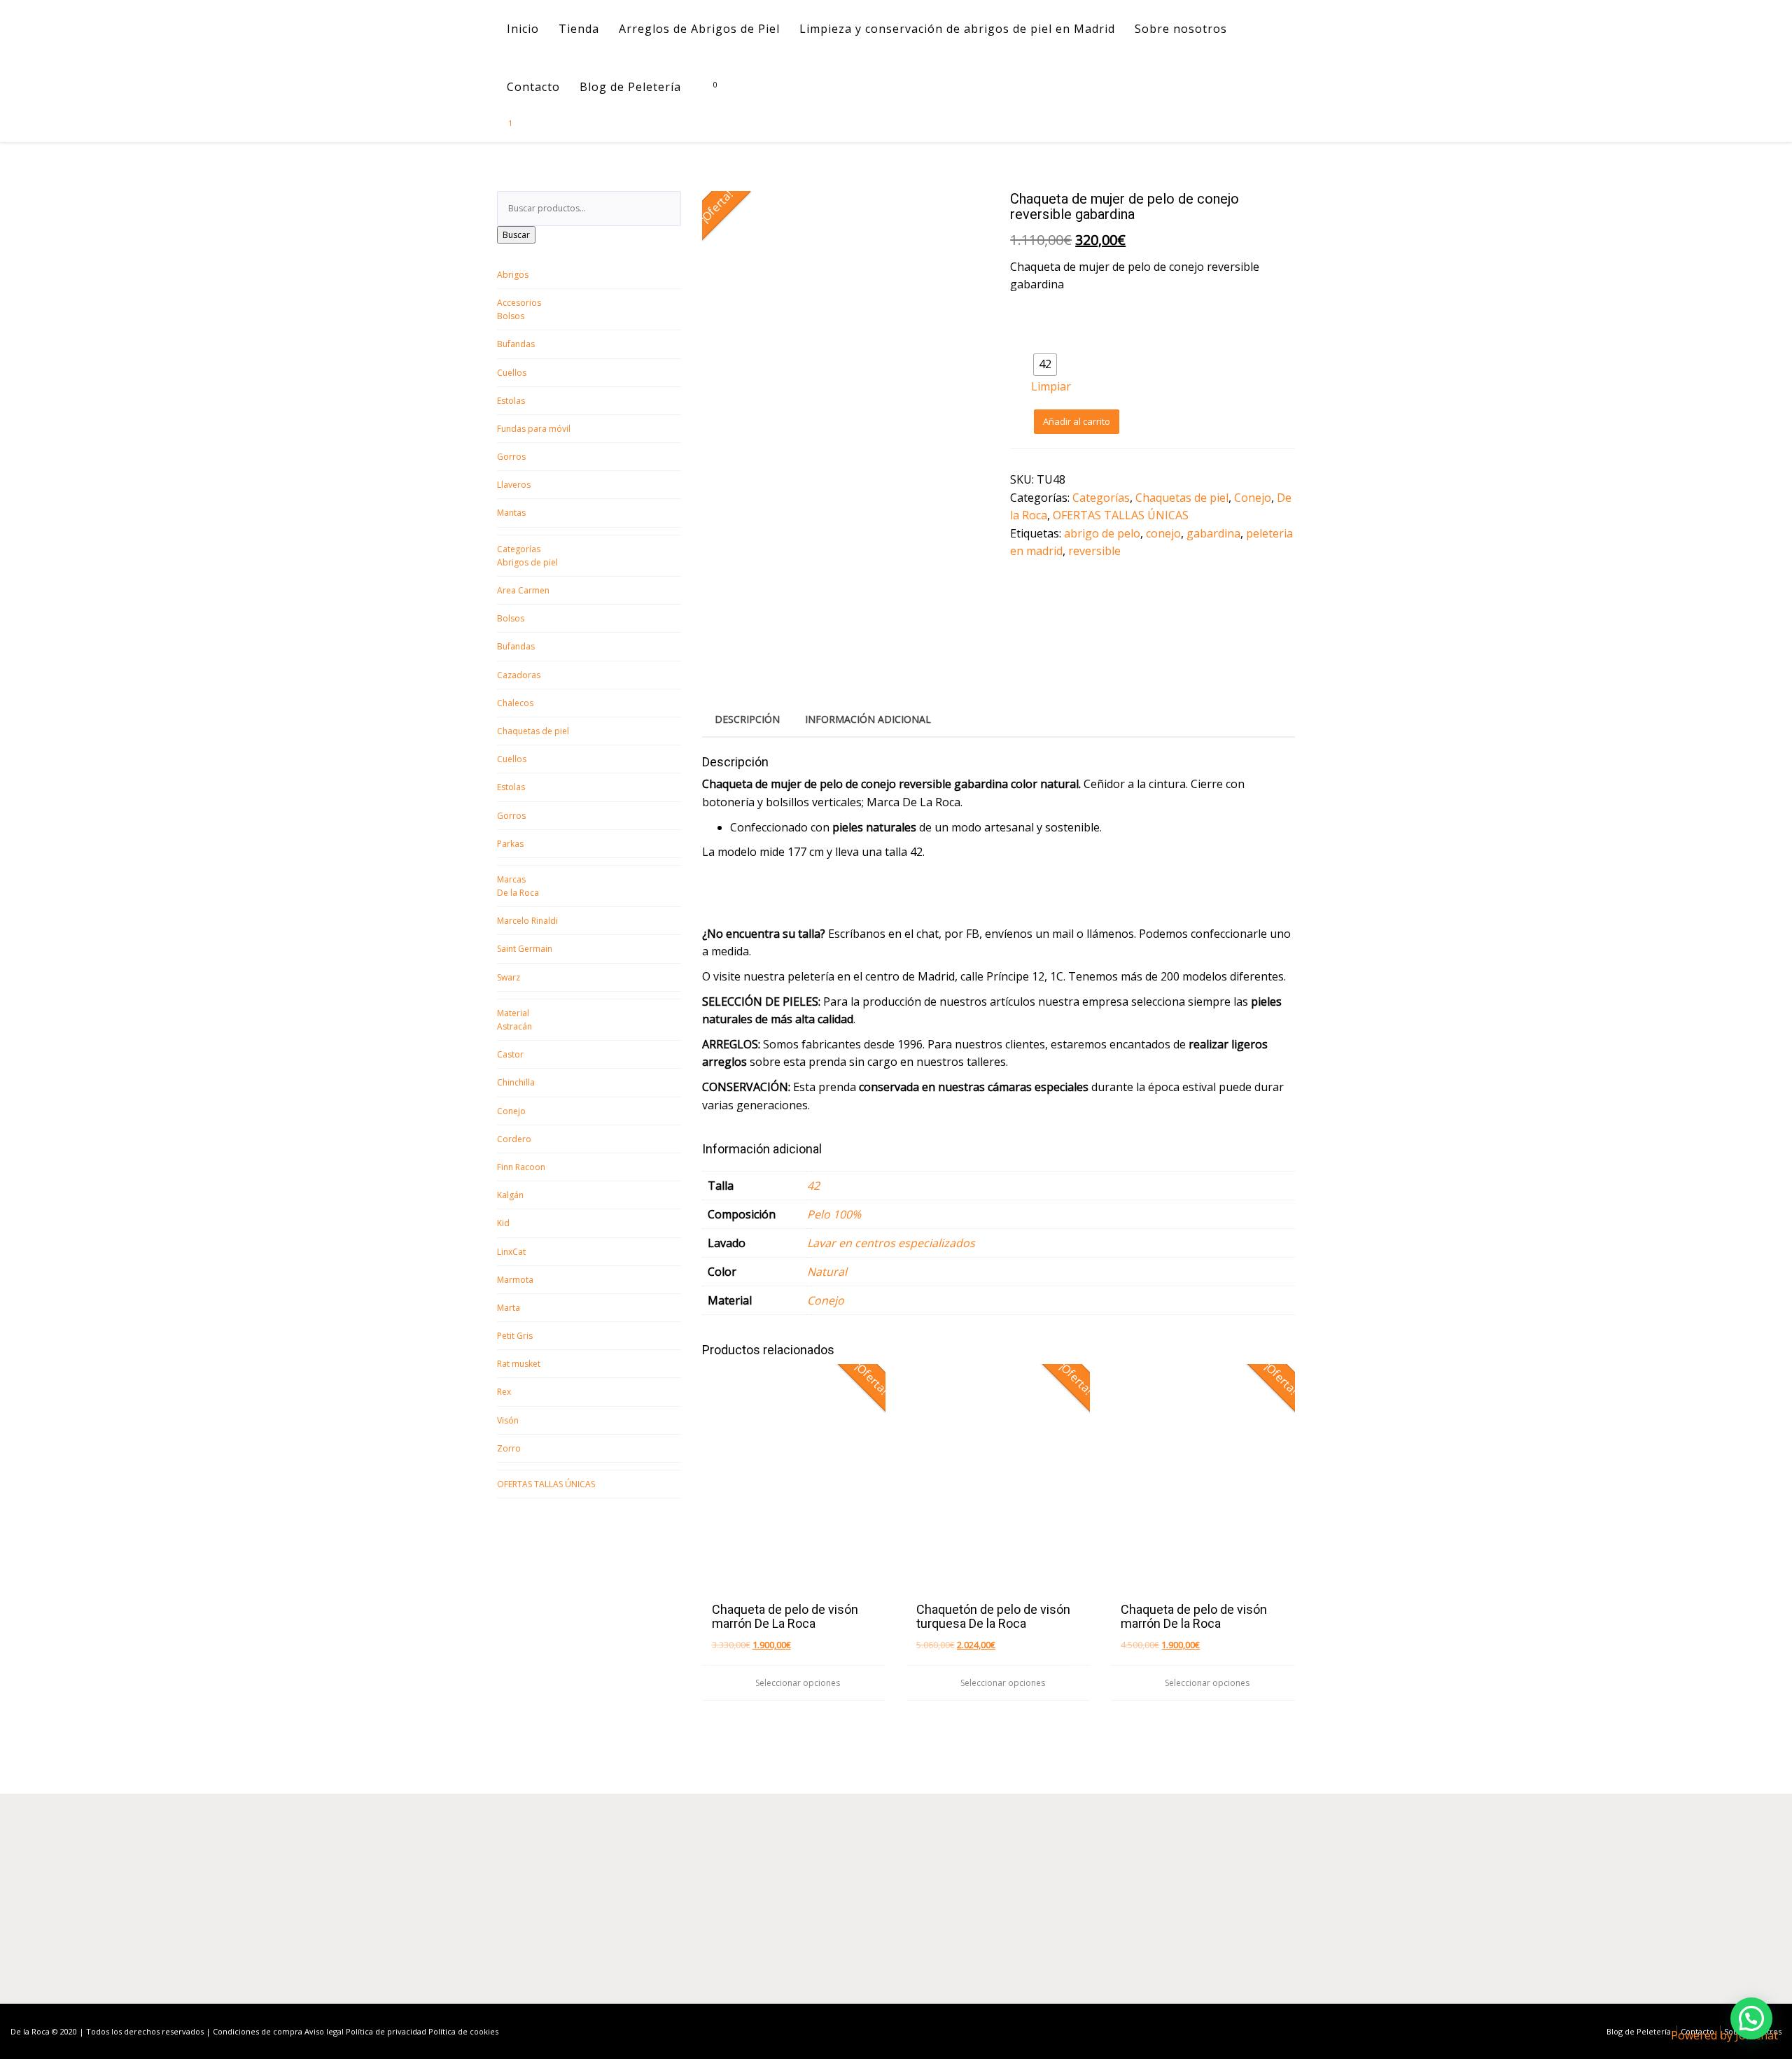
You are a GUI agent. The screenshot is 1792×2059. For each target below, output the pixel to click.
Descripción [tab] (747, 719)
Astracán (514, 1026)
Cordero (514, 1139)
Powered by (1724, 2035)
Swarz (509, 977)
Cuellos (512, 373)
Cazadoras (519, 675)
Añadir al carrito (1077, 421)
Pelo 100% (834, 1214)
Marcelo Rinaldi (527, 921)
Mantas (511, 513)
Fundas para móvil (534, 429)
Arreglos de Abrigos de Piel (699, 29)
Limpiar (1051, 386)
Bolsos (511, 316)
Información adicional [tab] (868, 719)
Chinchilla (516, 1082)
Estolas (511, 401)
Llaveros (514, 485)
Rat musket (519, 1364)
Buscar (516, 235)
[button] (1751, 2018)
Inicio (523, 29)
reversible (1094, 551)
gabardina (1213, 533)
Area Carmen (523, 590)
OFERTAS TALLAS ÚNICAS (546, 1484)
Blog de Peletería (630, 87)
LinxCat (511, 1252)
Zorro (509, 1448)
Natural (827, 1272)
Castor (510, 1054)
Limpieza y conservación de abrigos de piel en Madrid (957, 29)
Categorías (519, 549)
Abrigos (513, 275)
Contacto (533, 87)
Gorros (511, 457)
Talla (1047, 343)
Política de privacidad (386, 2031)
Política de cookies (463, 2031)
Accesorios (519, 303)
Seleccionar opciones (797, 1683)
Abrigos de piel (527, 562)
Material (513, 1013)
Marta (509, 1308)
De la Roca (518, 893)
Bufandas (516, 344)
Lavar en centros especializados (891, 1243)
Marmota (515, 1280)
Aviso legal (324, 2031)
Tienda (579, 29)
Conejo (511, 1111)
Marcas (511, 879)
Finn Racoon (521, 1167)
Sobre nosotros (1181, 29)
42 (813, 1186)
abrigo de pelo (1102, 533)
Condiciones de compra (258, 2031)
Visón (508, 1420)
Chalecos (515, 703)
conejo (1163, 533)
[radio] (1045, 365)
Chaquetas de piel (533, 731)
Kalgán (510, 1195)
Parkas (510, 844)
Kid (503, 1223)
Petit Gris (515, 1336)
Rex (504, 1392)
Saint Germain (525, 949)
